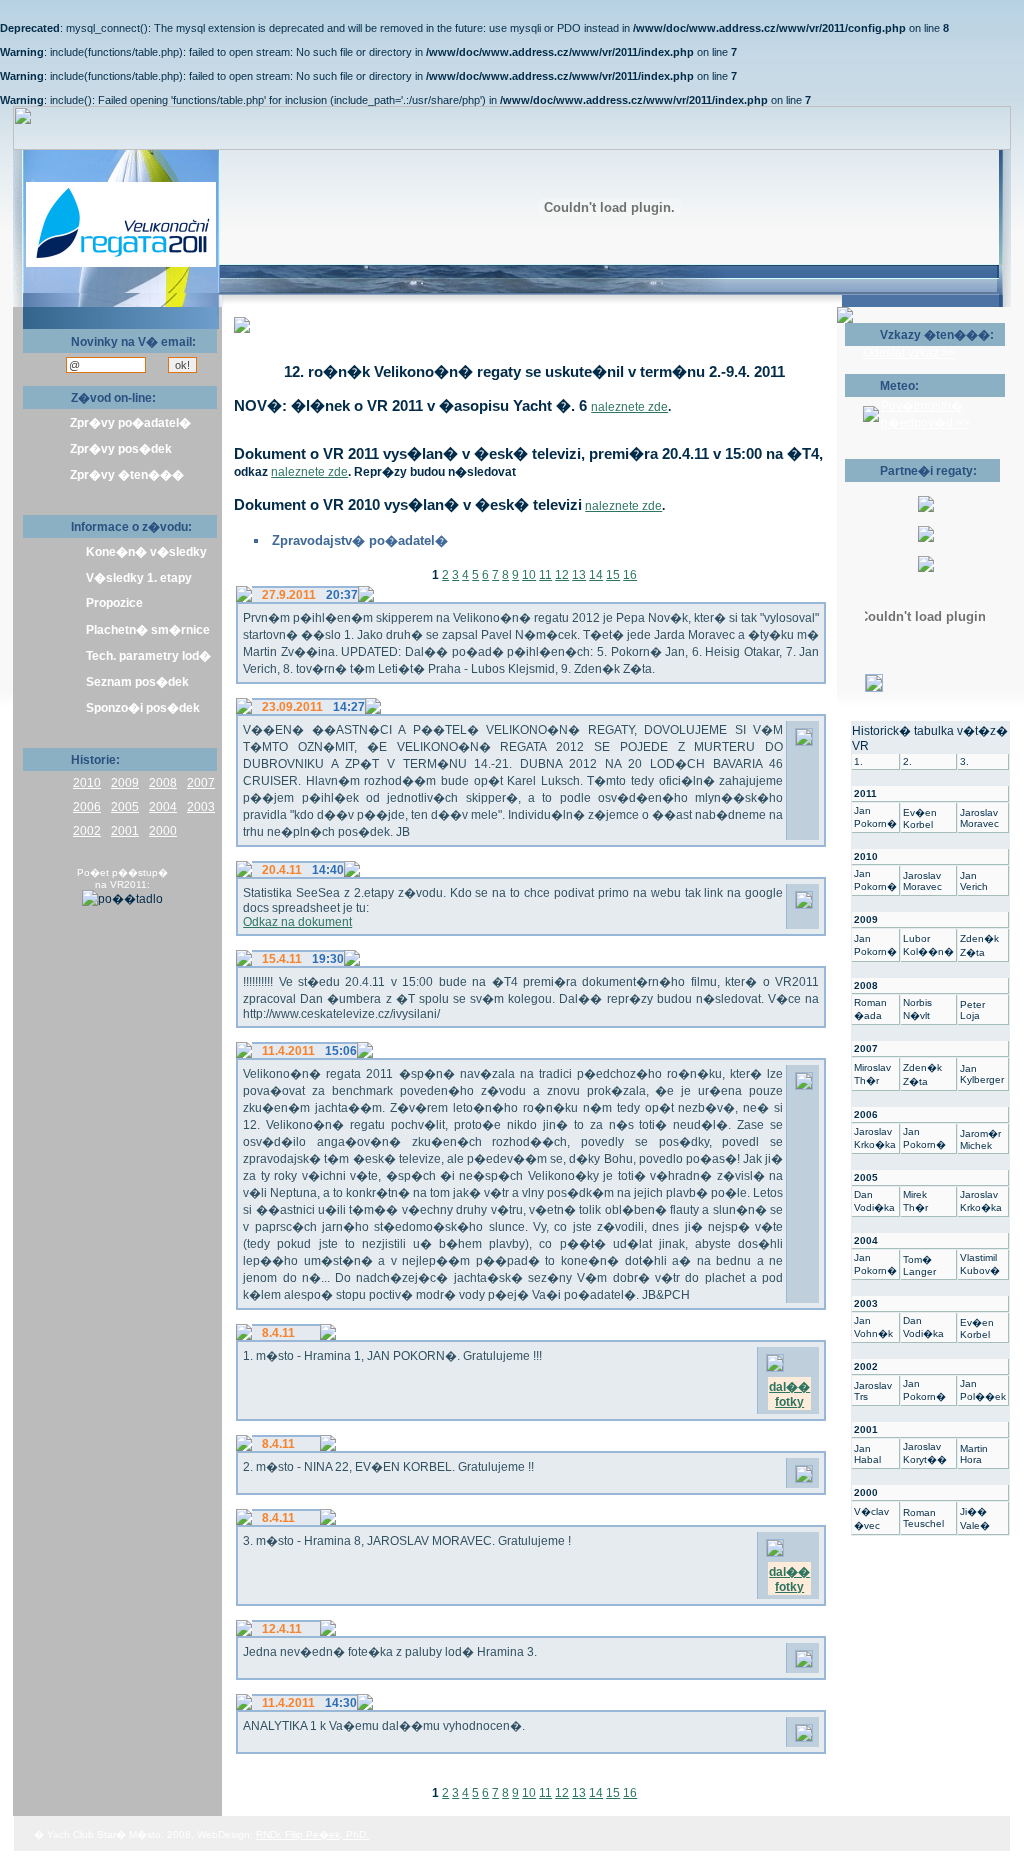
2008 (163, 783)
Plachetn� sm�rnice (148, 630)
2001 (125, 831)
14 (596, 575)
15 (613, 575)
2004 (163, 807)
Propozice (114, 603)
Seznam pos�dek (137, 682)
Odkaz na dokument (297, 922)
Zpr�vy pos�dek (121, 449)
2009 (125, 783)
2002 (87, 831)
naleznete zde (629, 407)
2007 (201, 783)
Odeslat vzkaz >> (909, 353)
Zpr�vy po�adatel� (130, 423)
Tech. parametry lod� (148, 656)
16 (630, 575)
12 (562, 575)
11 (545, 575)
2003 (201, 807)
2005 (125, 807)
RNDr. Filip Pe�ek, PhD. (312, 1834)
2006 (87, 807)
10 (529, 575)
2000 (163, 831)
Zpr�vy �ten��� (127, 475)
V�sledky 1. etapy (139, 578)
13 (579, 575)
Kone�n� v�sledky (146, 552)
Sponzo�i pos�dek (143, 708)
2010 (87, 783)
